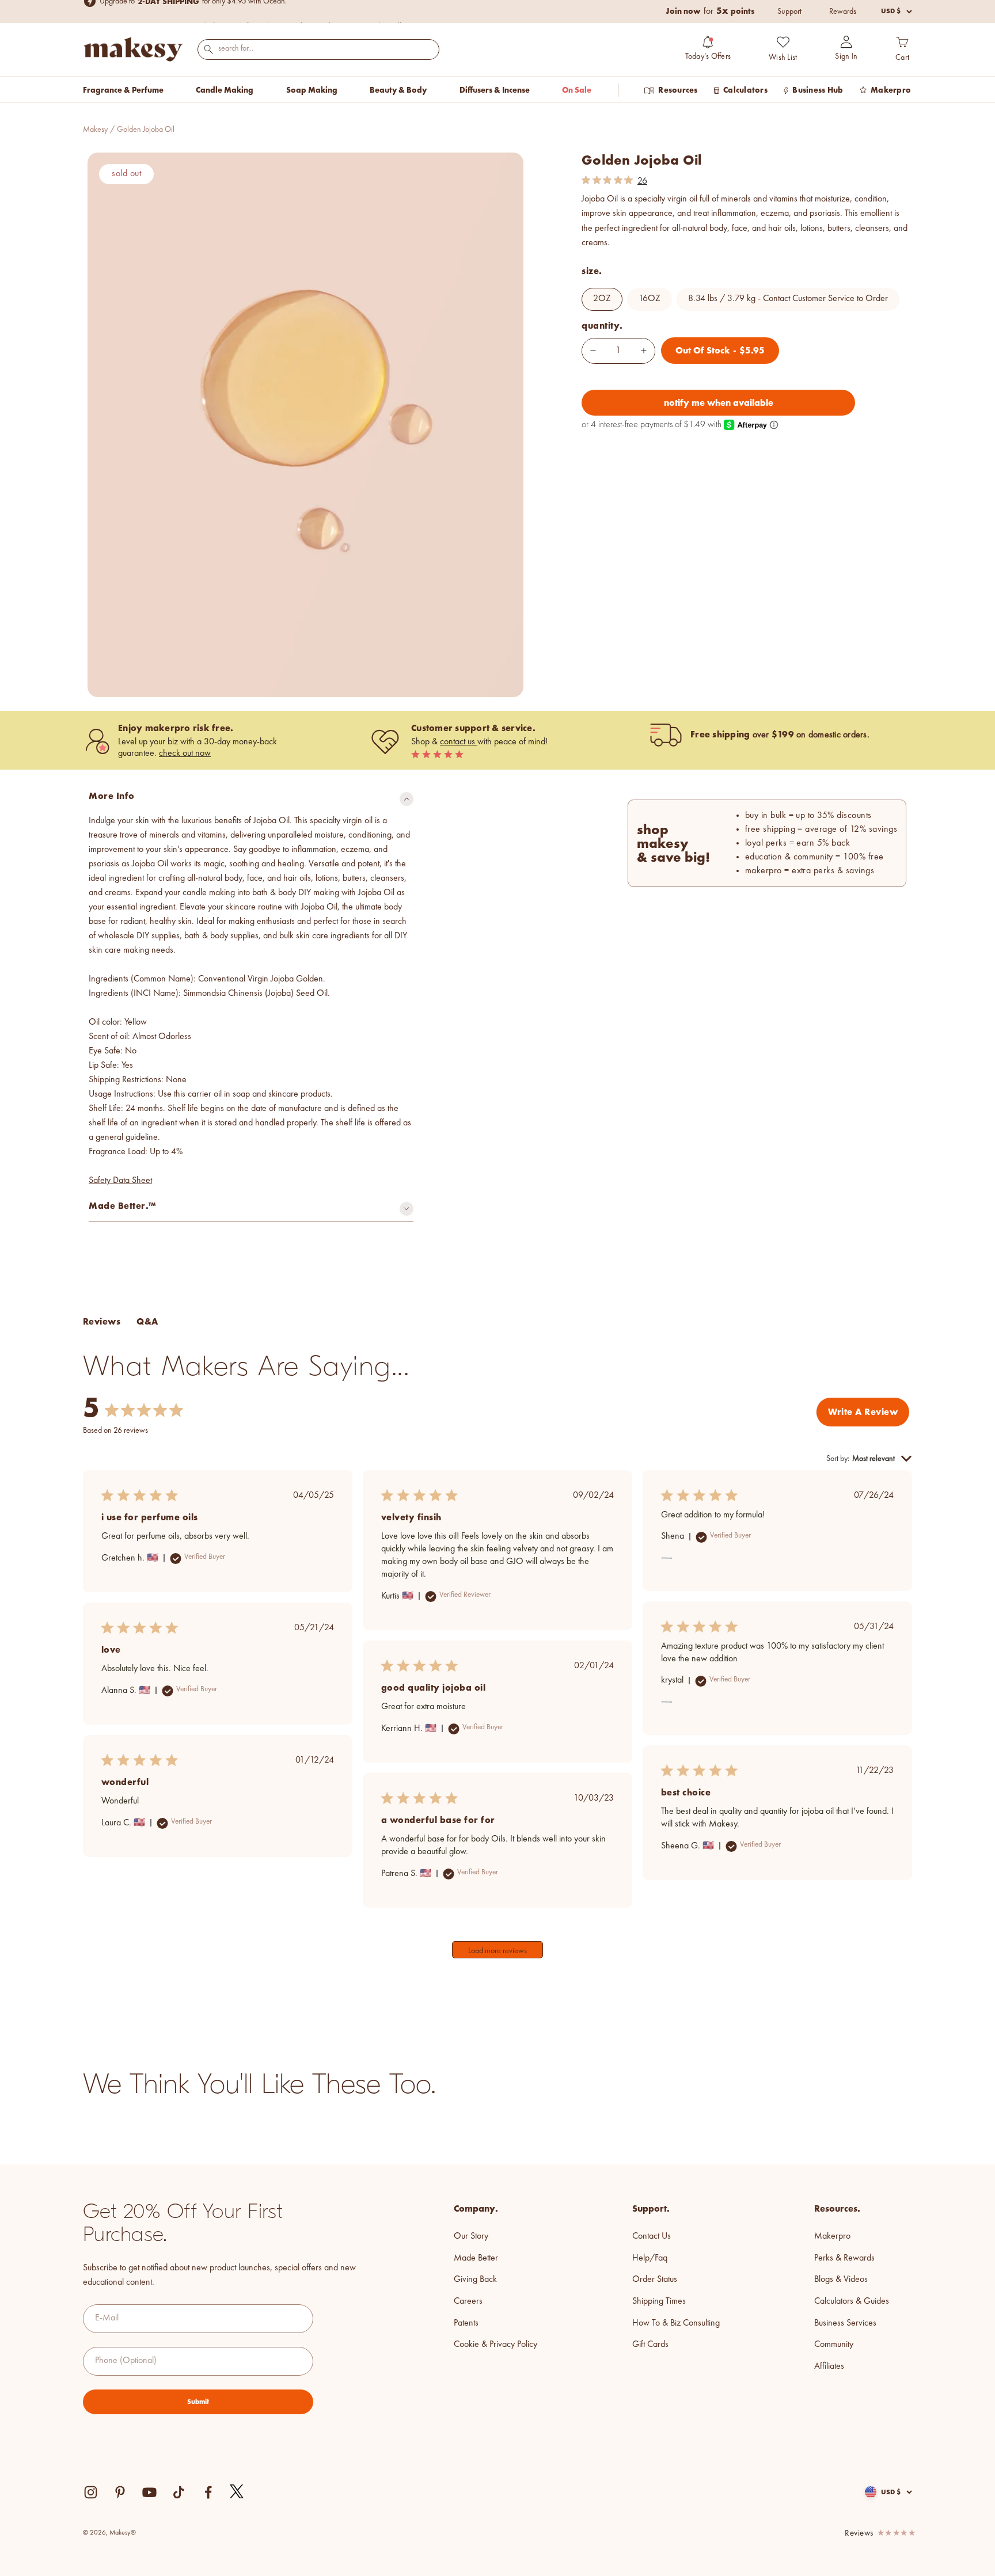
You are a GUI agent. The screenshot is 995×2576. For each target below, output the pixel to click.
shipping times (659, 2301)
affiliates (829, 2366)
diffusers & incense (495, 90)
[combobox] (318, 49)
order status (655, 2280)
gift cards (650, 2345)
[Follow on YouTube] (149, 2492)
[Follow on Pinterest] (120, 2492)
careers (468, 2301)
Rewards (843, 12)
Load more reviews (498, 1951)
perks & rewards (844, 2258)
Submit (198, 2402)
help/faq (650, 2258)
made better (476, 2258)
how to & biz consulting (676, 2323)
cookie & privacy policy (495, 2345)
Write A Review (863, 1412)
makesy (95, 130)
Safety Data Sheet (120, 1181)
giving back (475, 2280)
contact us (459, 742)
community (834, 2345)
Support (789, 12)
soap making (312, 90)
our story (471, 2236)
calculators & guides (852, 2301)
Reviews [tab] (102, 1321)
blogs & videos (841, 2280)
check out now (185, 754)
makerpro (832, 2236)
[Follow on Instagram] (91, 2492)
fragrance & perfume (123, 90)
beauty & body (398, 90)
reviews (859, 2534)
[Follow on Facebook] (208, 2492)
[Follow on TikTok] (179, 2492)
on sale (577, 90)
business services (845, 2323)
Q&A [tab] (147, 1321)
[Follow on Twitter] (237, 2492)
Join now (683, 11)
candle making (225, 90)
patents (466, 2323)
